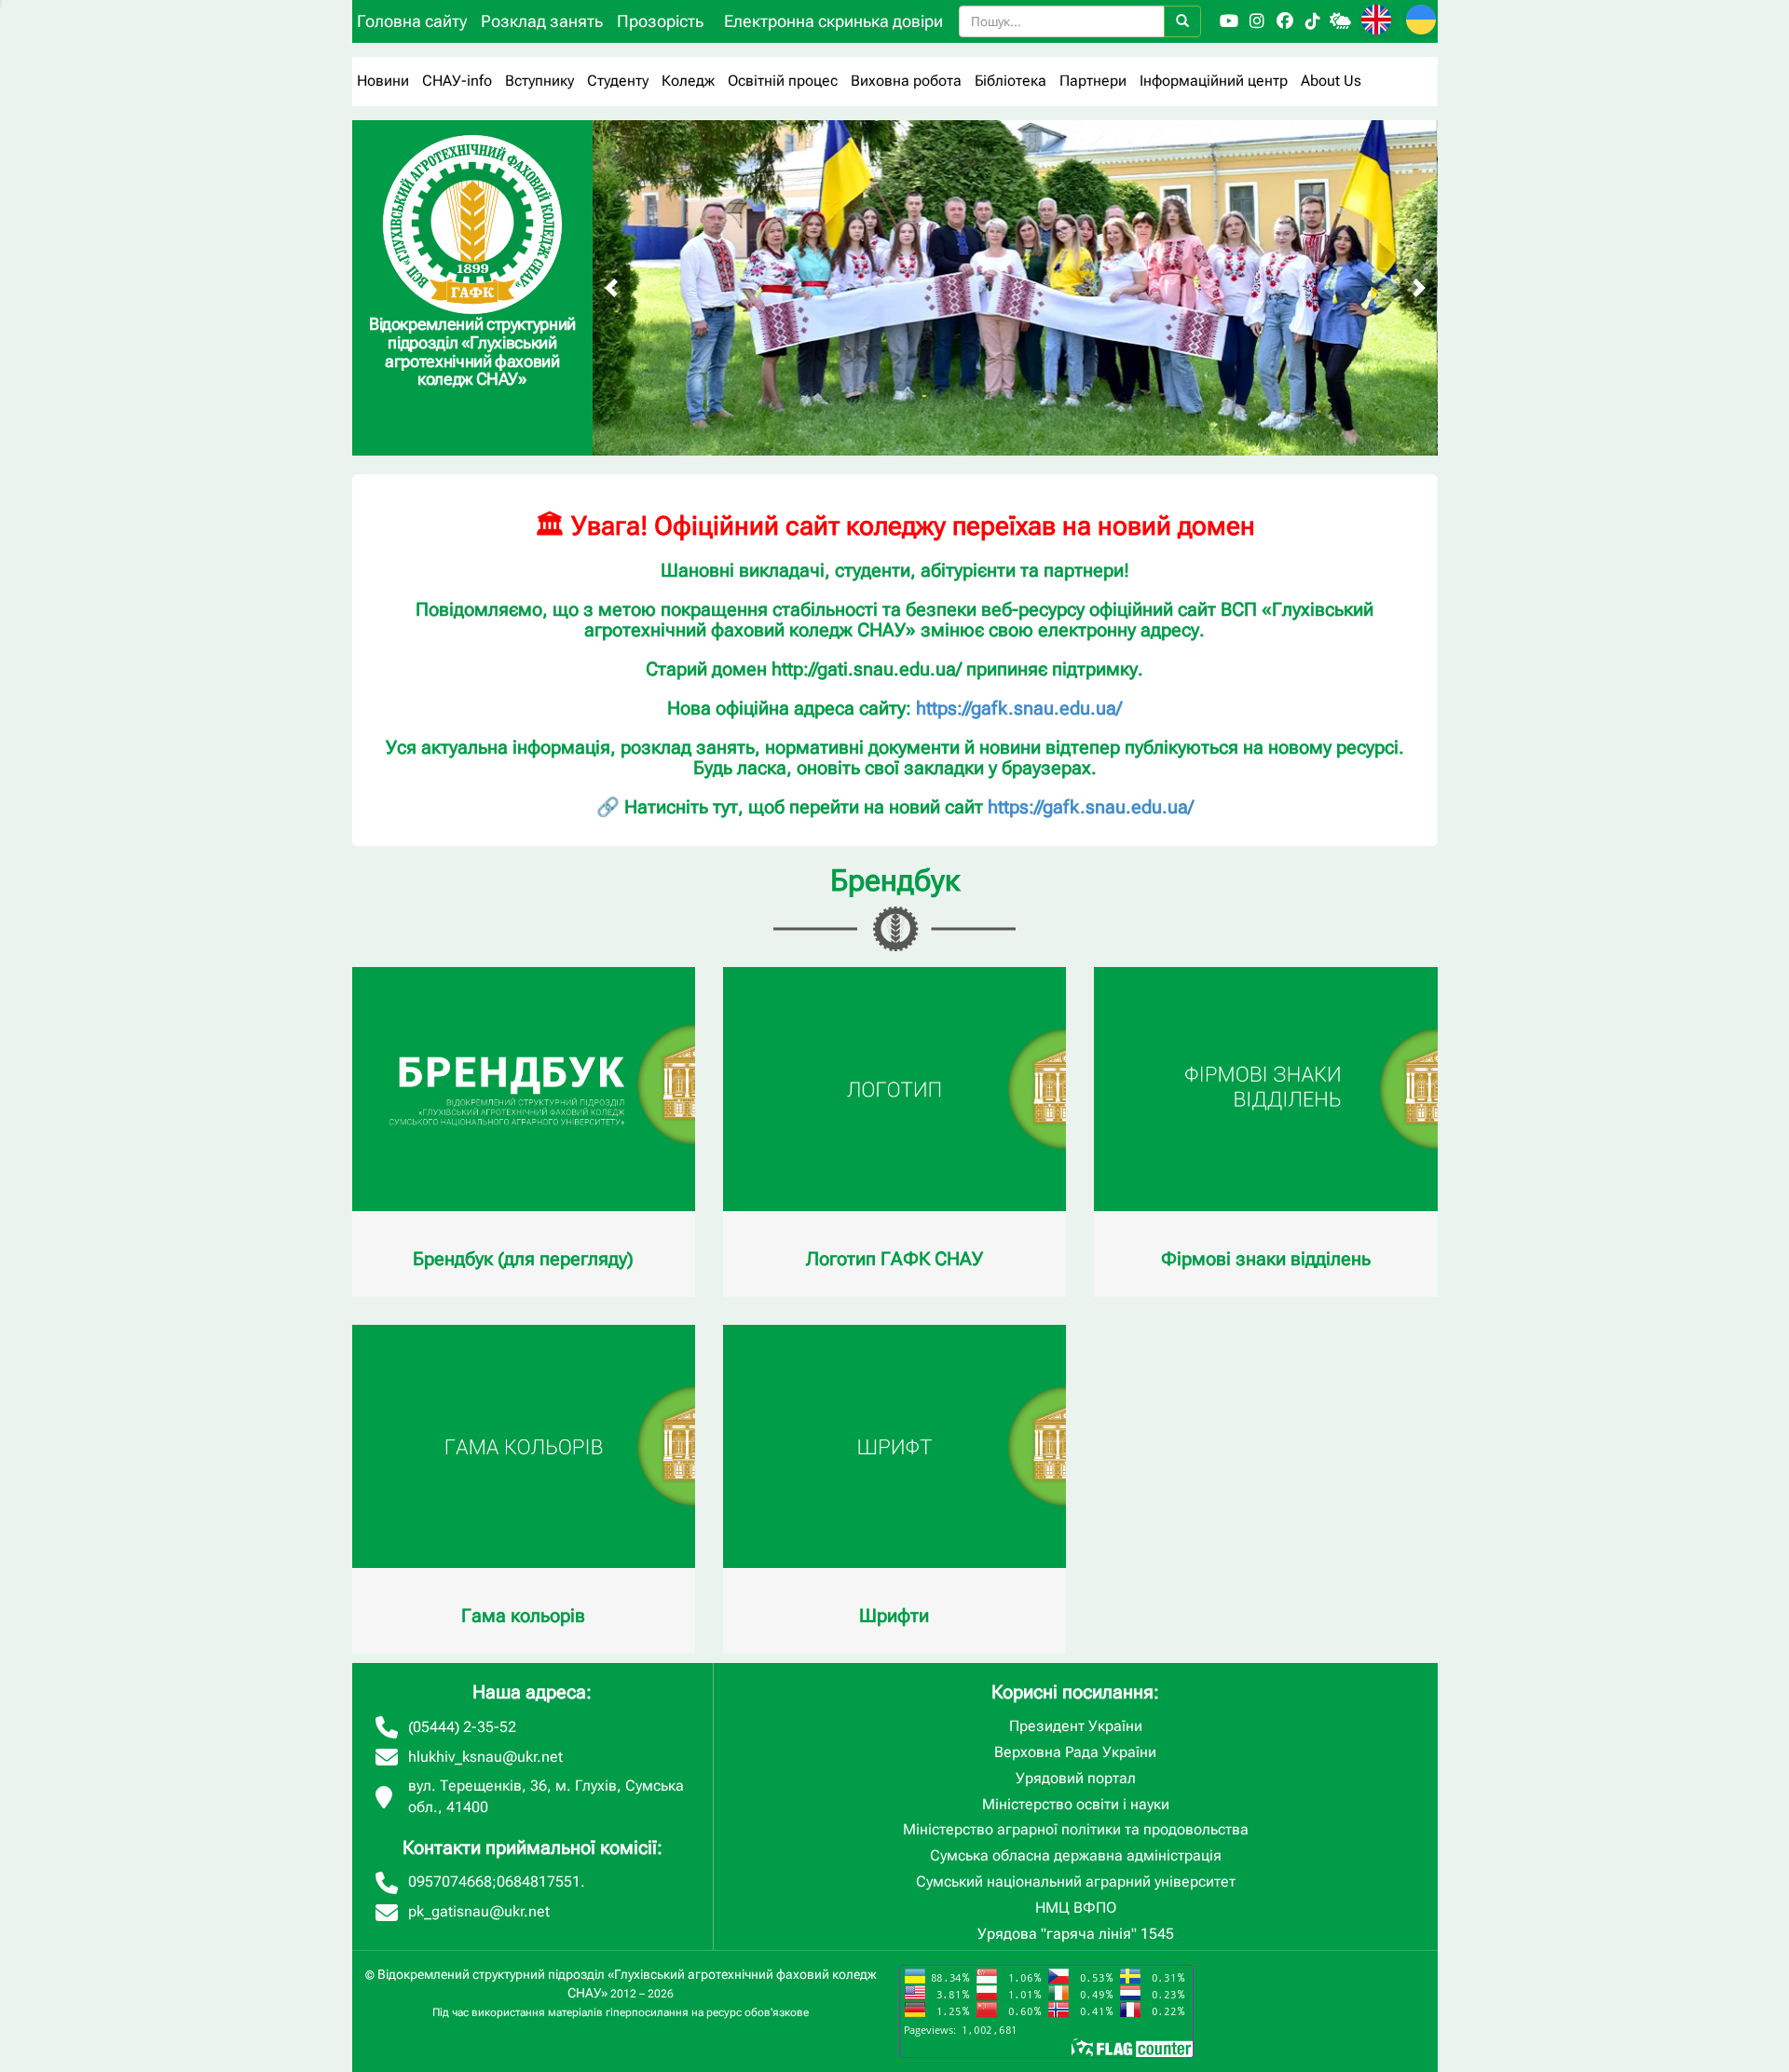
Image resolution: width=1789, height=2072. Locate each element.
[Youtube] (1229, 21)
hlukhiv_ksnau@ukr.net (485, 1757)
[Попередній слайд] (611, 288)
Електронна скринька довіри (833, 21)
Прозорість (660, 21)
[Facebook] (1285, 21)
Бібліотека (1011, 81)
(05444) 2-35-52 (462, 1727)
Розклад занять (542, 21)
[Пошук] (1182, 21)
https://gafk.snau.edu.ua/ (1019, 708)
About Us (1331, 81)
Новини (383, 81)
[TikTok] (1313, 21)
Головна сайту (412, 21)
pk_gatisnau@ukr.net (479, 1911)
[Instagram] (1257, 21)
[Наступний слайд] (1419, 288)
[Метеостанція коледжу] (1341, 21)
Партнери (1093, 81)
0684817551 (539, 1881)
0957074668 (450, 1881)
